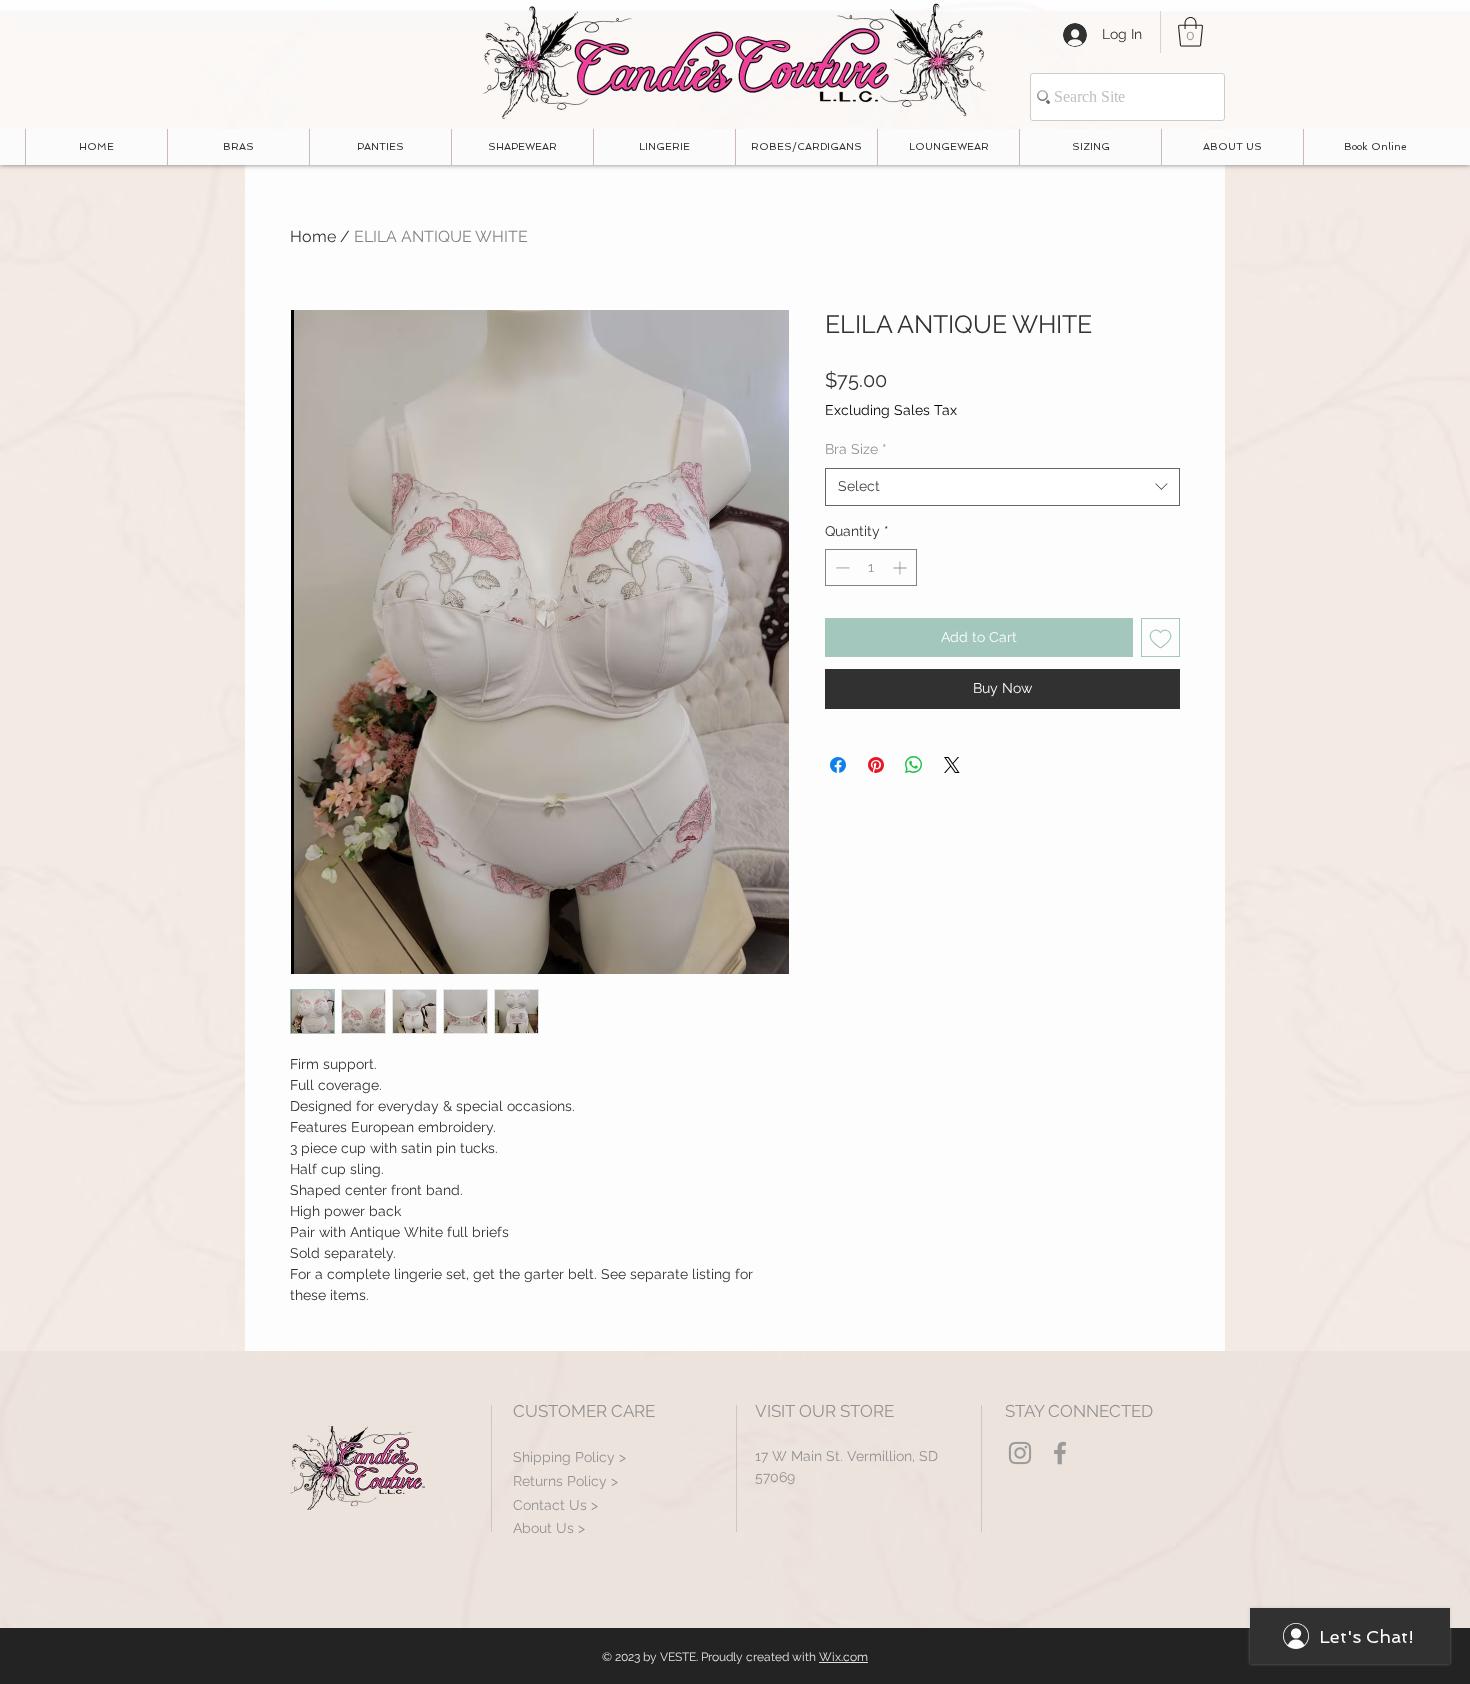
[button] (1190, 32)
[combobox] (1002, 487)
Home (313, 236)
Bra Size (856, 449)
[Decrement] (840, 567)
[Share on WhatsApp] (914, 765)
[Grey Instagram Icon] (1020, 1453)
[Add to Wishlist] (1160, 637)
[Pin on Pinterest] (876, 765)
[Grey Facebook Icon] (1060, 1453)
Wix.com (843, 1657)
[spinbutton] (871, 567)
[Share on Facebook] (838, 765)
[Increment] (901, 567)
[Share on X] (952, 765)
